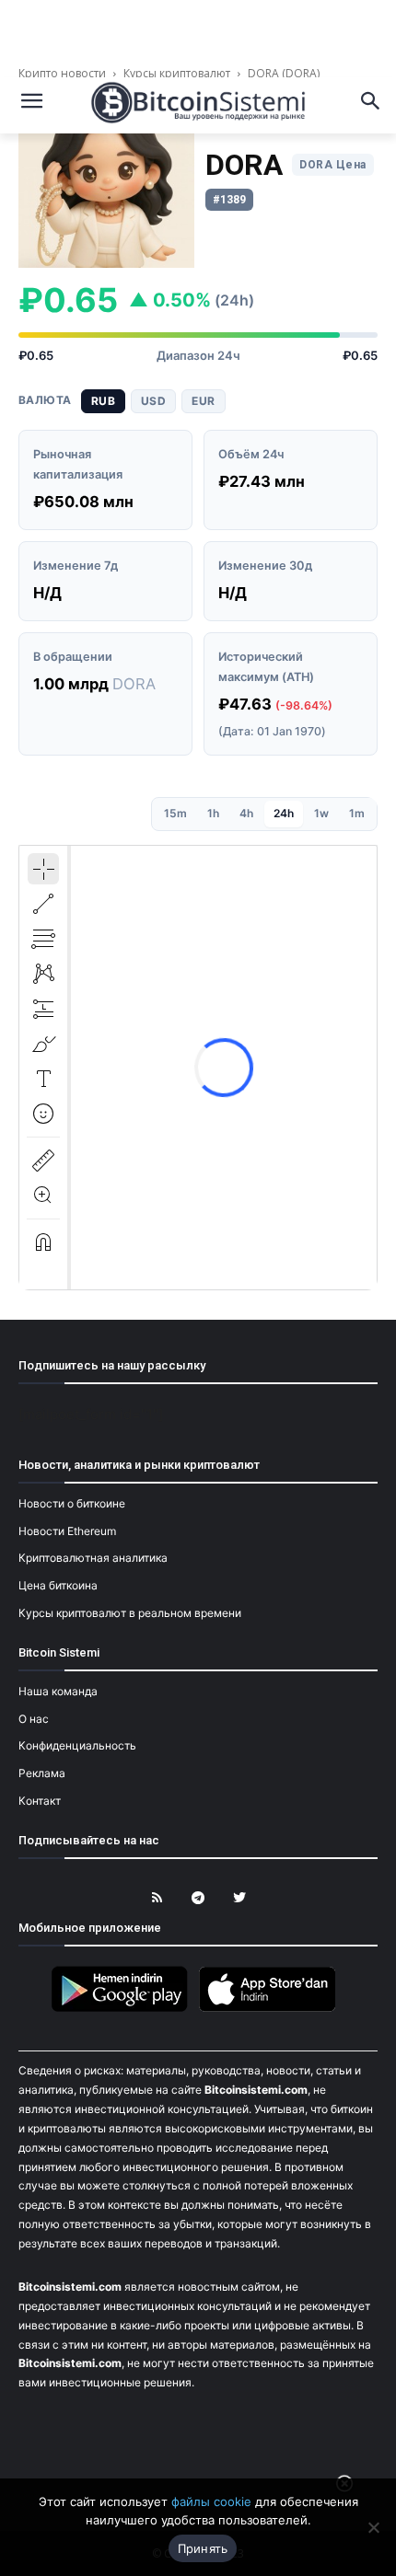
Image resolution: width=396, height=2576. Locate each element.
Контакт (40, 1801)
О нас (34, 1719)
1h (213, 813)
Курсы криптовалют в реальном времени (130, 1613)
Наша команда (58, 1691)
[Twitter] (240, 1898)
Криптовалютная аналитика (93, 1558)
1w (321, 813)
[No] (373, 2527)
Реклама (42, 1773)
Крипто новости (64, 73)
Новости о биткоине (72, 1503)
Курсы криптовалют (177, 73)
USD (153, 401)
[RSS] (157, 1898)
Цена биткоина (58, 1585)
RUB (103, 401)
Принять (203, 2548)
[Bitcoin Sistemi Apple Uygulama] (272, 2009)
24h (284, 813)
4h (246, 813)
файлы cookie (211, 2501)
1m (357, 813)
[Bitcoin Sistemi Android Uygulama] (124, 2009)
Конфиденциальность (77, 1745)
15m (175, 813)
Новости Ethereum (67, 1531)
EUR (203, 401)
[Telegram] (198, 1898)
